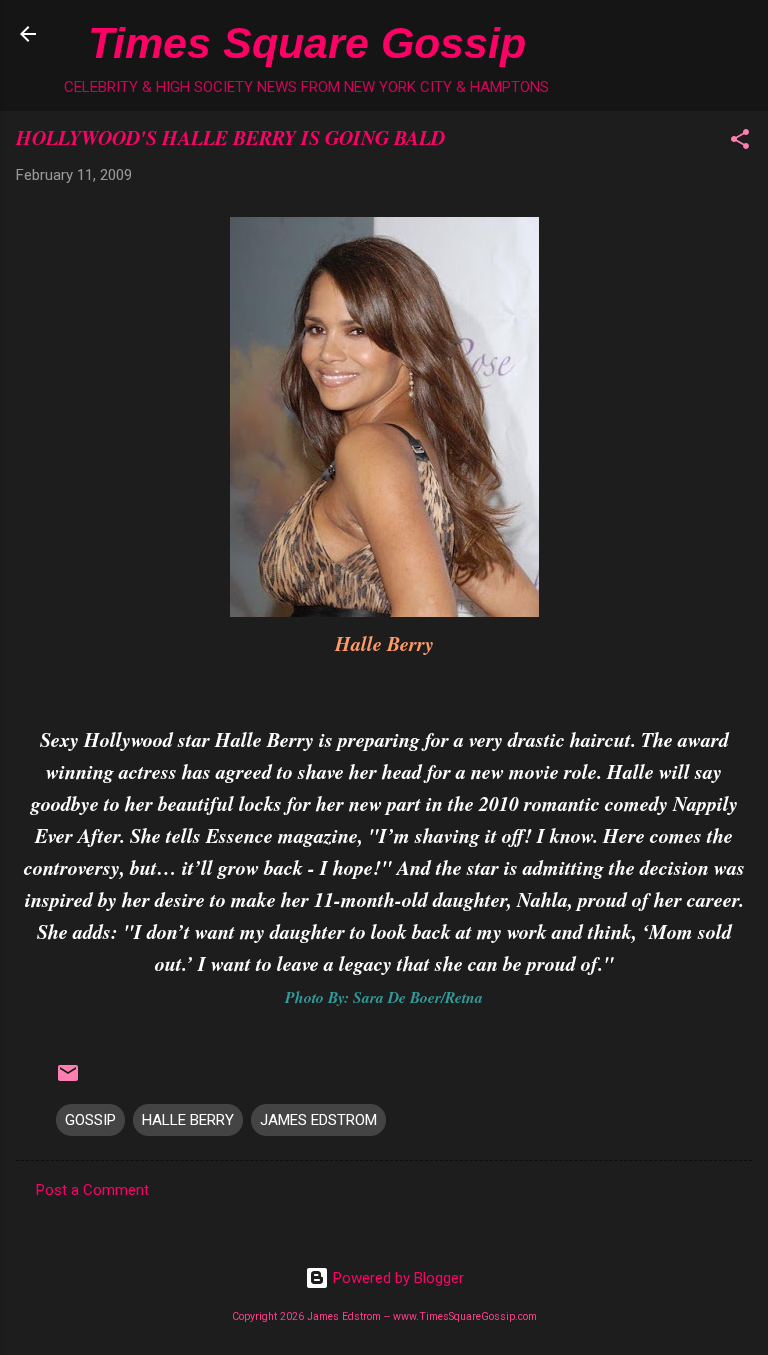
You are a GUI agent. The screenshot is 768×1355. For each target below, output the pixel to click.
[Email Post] (68, 1080)
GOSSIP (90, 1120)
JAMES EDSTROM (318, 1120)
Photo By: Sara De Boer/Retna (384, 997)
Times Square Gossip (307, 43)
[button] (740, 142)
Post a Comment (92, 1190)
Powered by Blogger (396, 1278)
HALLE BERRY (188, 1120)
